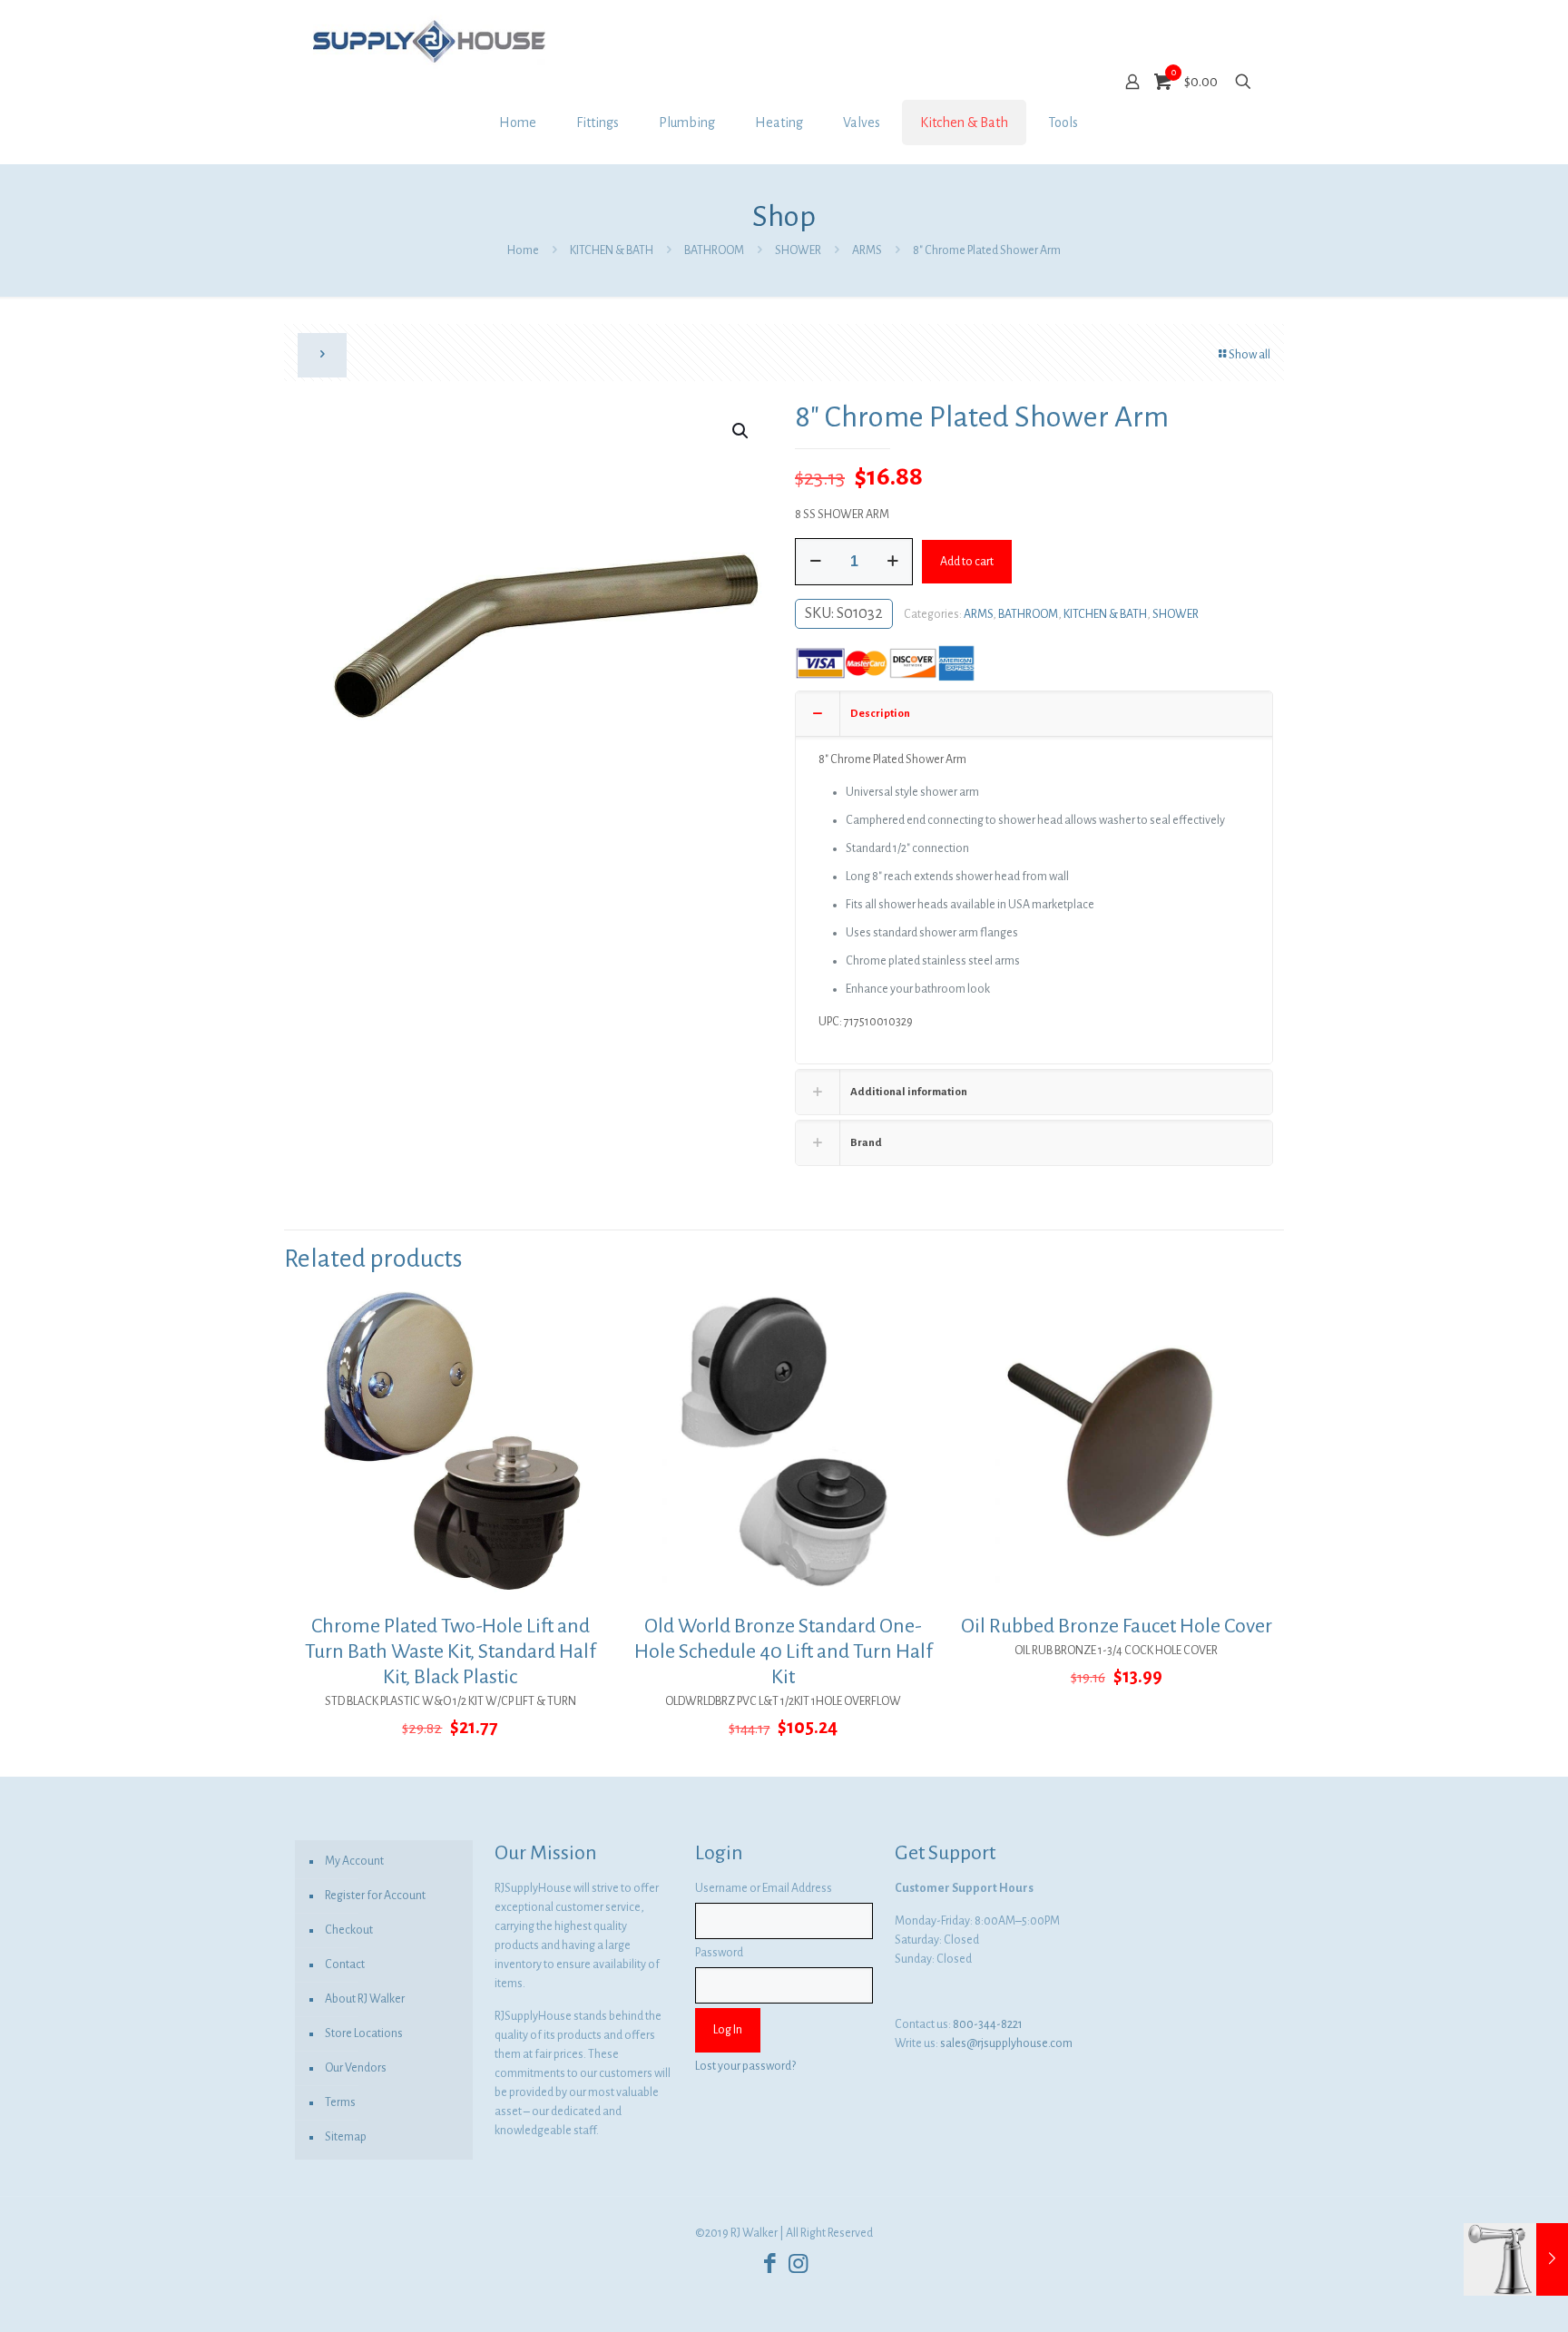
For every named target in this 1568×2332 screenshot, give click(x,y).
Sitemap (346, 2137)
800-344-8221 (988, 2024)
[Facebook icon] (770, 2264)
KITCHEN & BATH (612, 250)
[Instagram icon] (798, 2264)
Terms (340, 2102)
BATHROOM (714, 250)
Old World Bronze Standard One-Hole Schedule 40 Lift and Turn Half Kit (784, 1651)
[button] (741, 431)
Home (523, 250)
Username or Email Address (764, 1888)
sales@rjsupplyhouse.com (1006, 2043)
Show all (1249, 355)
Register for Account (375, 1896)
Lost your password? (745, 2066)
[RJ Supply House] (429, 41)
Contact (345, 1965)
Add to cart (967, 562)
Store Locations (364, 2033)
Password (719, 1953)
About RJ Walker (365, 1999)
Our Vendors (356, 2068)
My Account (354, 1861)
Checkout (349, 1930)
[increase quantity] (892, 562)
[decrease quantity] (815, 562)
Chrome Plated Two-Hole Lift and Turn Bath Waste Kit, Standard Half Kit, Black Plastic (451, 1651)
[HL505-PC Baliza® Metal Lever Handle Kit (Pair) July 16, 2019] (1516, 2259)
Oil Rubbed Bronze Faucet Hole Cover (1117, 1626)
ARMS (867, 250)
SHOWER (798, 250)
